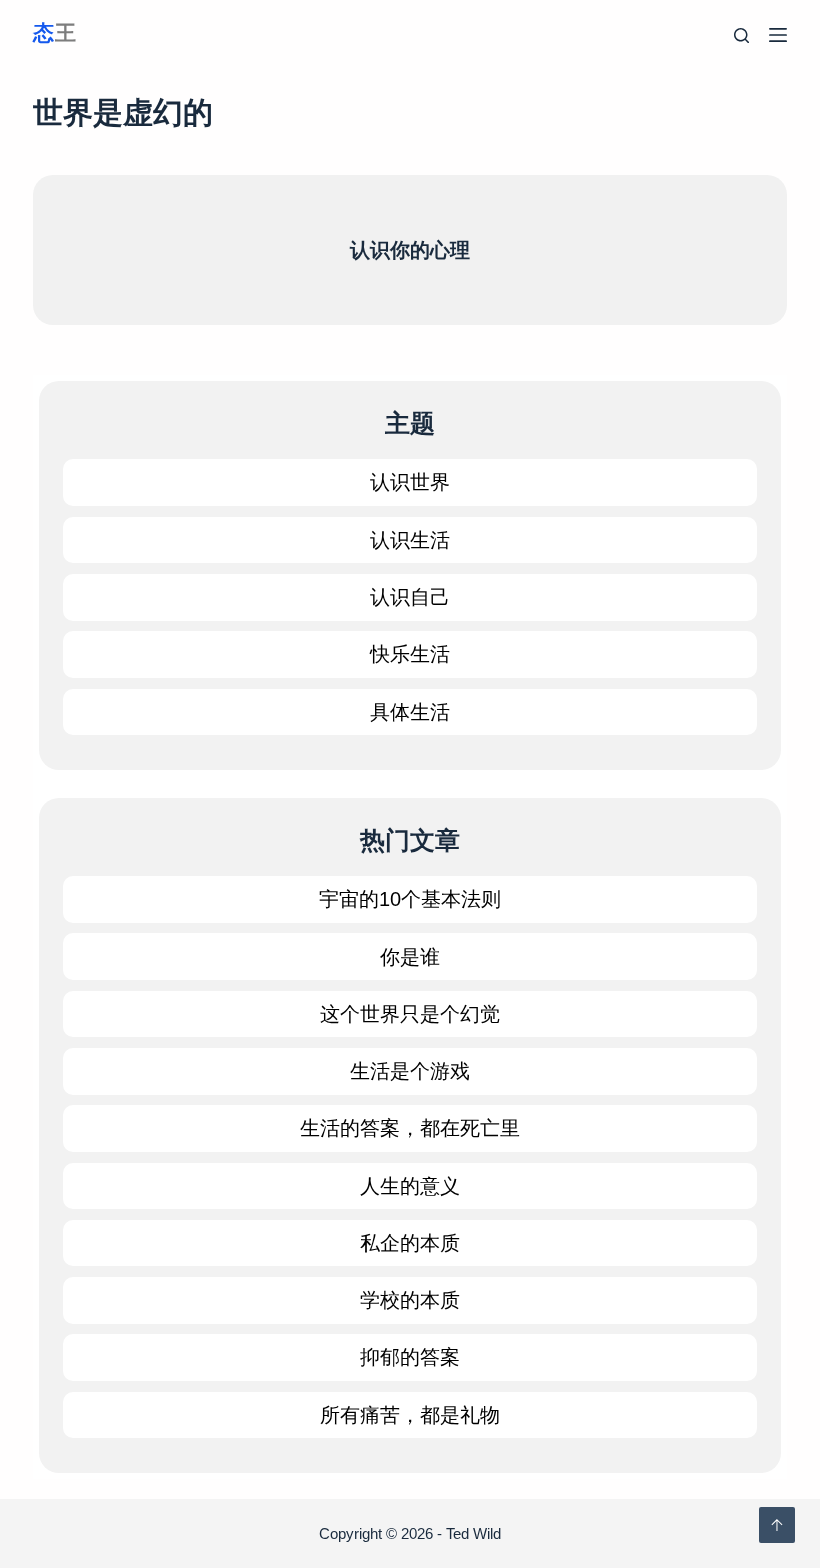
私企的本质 (410, 1243)
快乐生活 (410, 654)
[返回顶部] (777, 1525)
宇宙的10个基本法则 (410, 899)
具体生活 (410, 712)
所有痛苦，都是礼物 (410, 1415)
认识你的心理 (410, 250)
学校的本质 (410, 1300)
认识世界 (410, 482)
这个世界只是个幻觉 (410, 1014)
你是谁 (410, 957)
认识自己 (410, 597)
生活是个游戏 (410, 1071)
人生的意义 (410, 1186)
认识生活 (410, 540)
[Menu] (778, 35)
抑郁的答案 (410, 1357)
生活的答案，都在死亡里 (410, 1128)
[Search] (741, 35)
